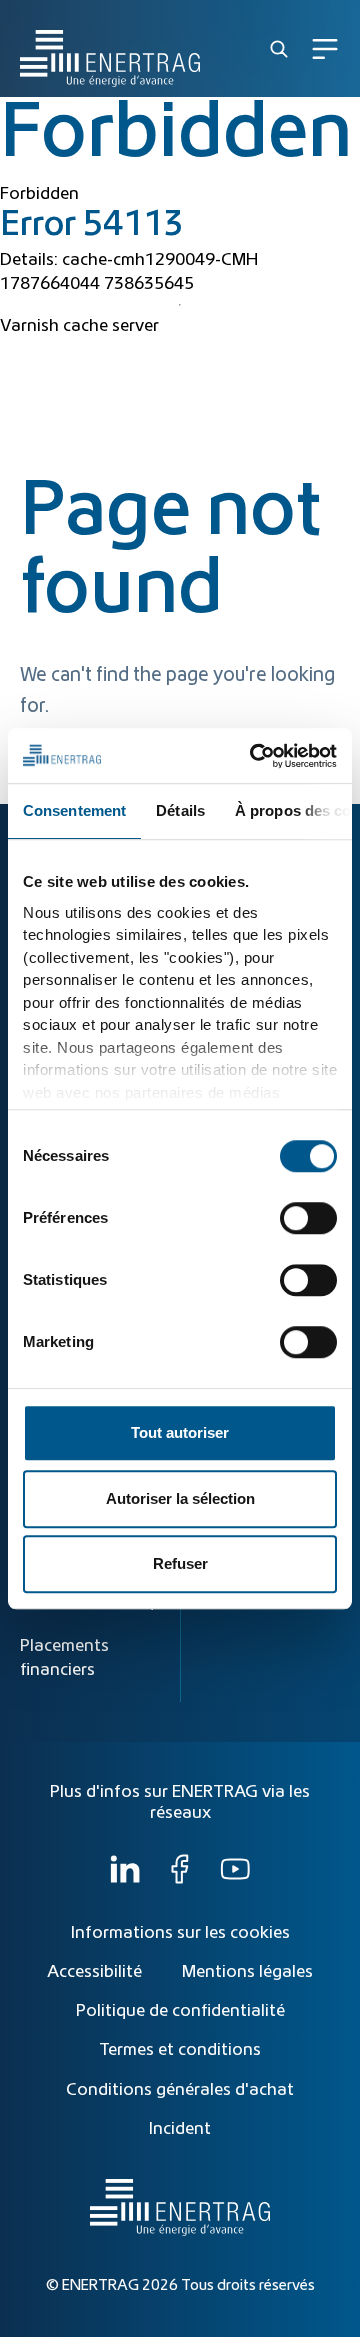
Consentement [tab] (74, 810)
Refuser (180, 1563)
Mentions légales (247, 1972)
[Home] (110, 48)
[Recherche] (279, 49)
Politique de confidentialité (180, 2011)
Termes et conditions (180, 2050)
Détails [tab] (180, 810)
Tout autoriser (180, 1432)
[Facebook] (180, 1879)
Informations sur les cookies (180, 1933)
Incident (180, 2129)
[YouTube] (235, 1879)
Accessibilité (94, 1972)
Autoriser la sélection (180, 1498)
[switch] (308, 1218)
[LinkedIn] (125, 1879)
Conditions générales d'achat (180, 2090)
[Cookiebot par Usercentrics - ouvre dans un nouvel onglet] (254, 756)
